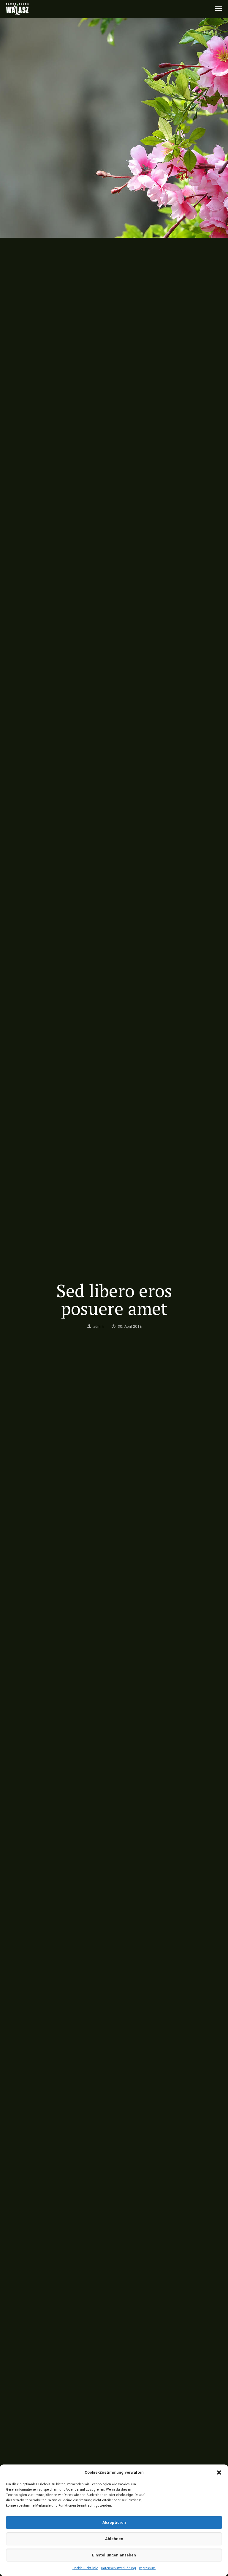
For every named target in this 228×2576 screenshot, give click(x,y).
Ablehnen (114, 2539)
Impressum (147, 2568)
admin (98, 1327)
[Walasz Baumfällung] (17, 9)
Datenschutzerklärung (118, 2568)
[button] (219, 2472)
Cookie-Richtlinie (85, 2568)
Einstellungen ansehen (114, 2555)
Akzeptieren (114, 2522)
